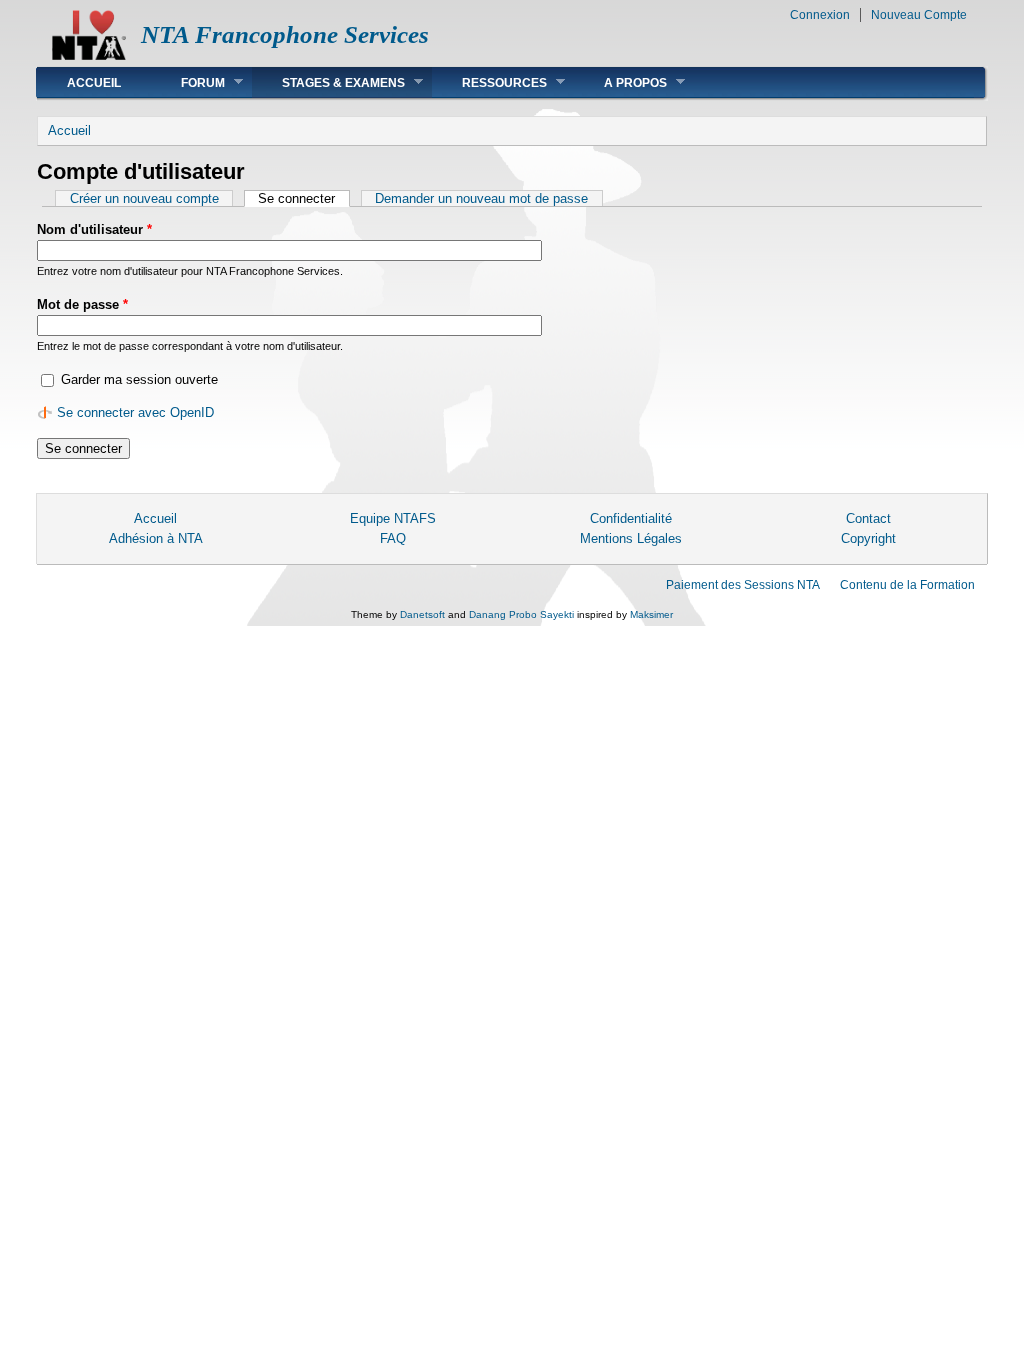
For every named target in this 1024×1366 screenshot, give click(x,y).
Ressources (489, 82)
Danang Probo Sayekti (521, 614)
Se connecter (303, 198)
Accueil (94, 83)
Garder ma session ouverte (139, 379)
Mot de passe (82, 304)
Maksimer (651, 614)
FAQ (393, 538)
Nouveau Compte (919, 15)
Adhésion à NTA (156, 538)
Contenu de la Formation (907, 585)
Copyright (868, 538)
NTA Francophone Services (285, 34)
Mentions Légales (631, 538)
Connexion (820, 15)
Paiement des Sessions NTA (743, 585)
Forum (188, 82)
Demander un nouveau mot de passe (481, 198)
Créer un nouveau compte (144, 198)
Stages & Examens (328, 82)
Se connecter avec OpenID (135, 412)
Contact (868, 518)
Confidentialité (631, 518)
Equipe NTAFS (393, 518)
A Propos (620, 82)
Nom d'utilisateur (94, 229)
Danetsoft (422, 614)
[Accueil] (89, 55)
